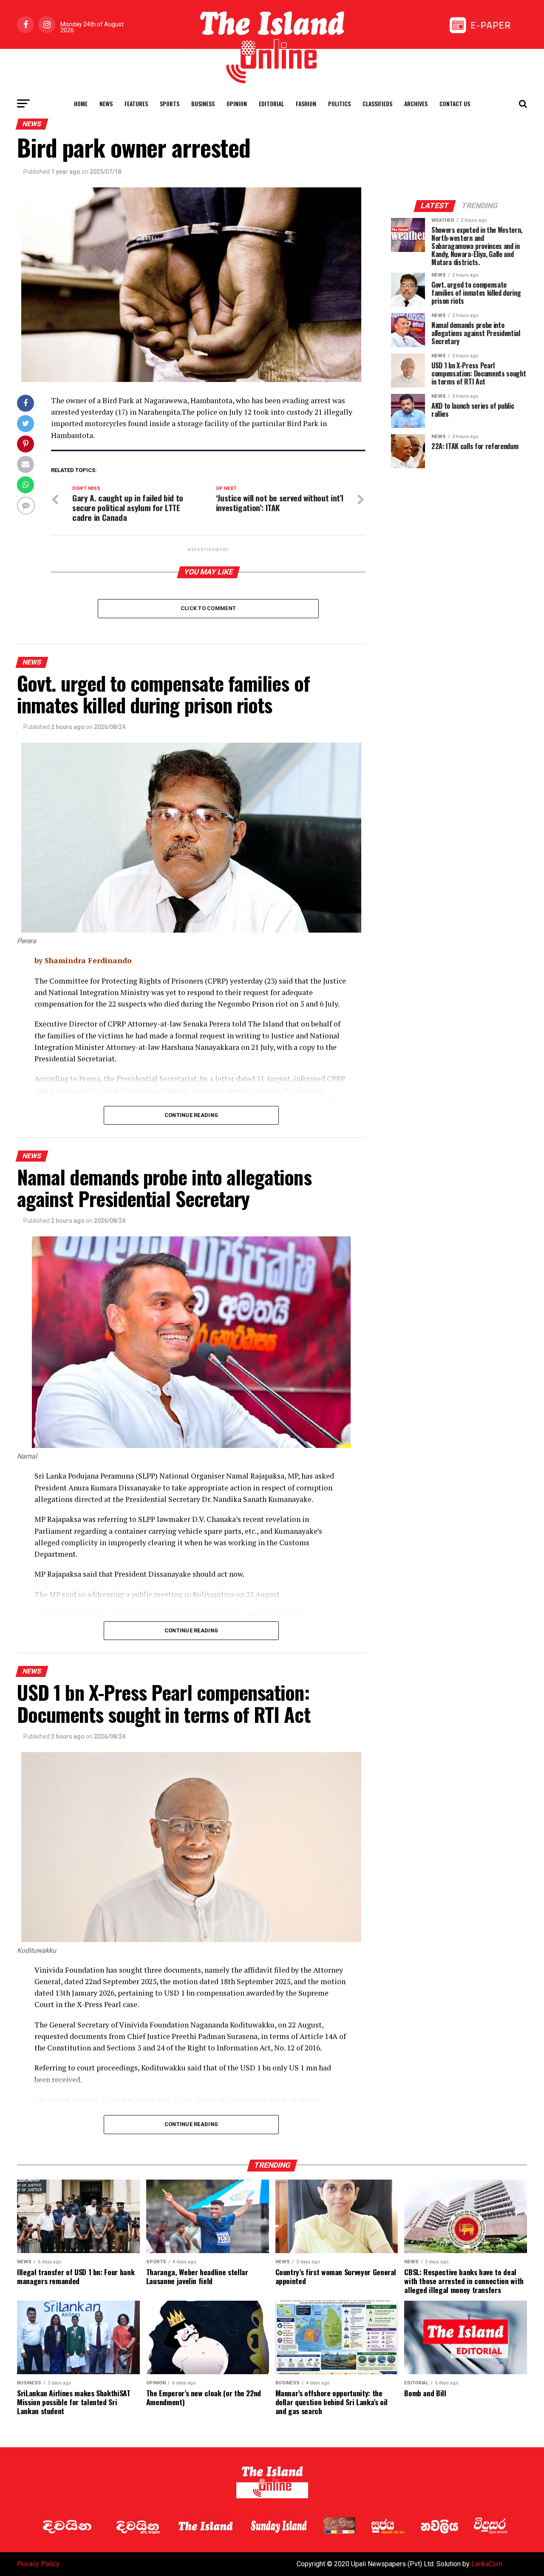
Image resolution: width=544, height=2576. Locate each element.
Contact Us (455, 103)
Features (136, 103)
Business (203, 103)
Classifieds (377, 103)
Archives (416, 103)
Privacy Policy (38, 2564)
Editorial (271, 103)
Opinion (237, 103)
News (106, 103)
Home (81, 103)
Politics (339, 103)
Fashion (306, 103)
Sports (170, 103)
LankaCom (487, 2564)
